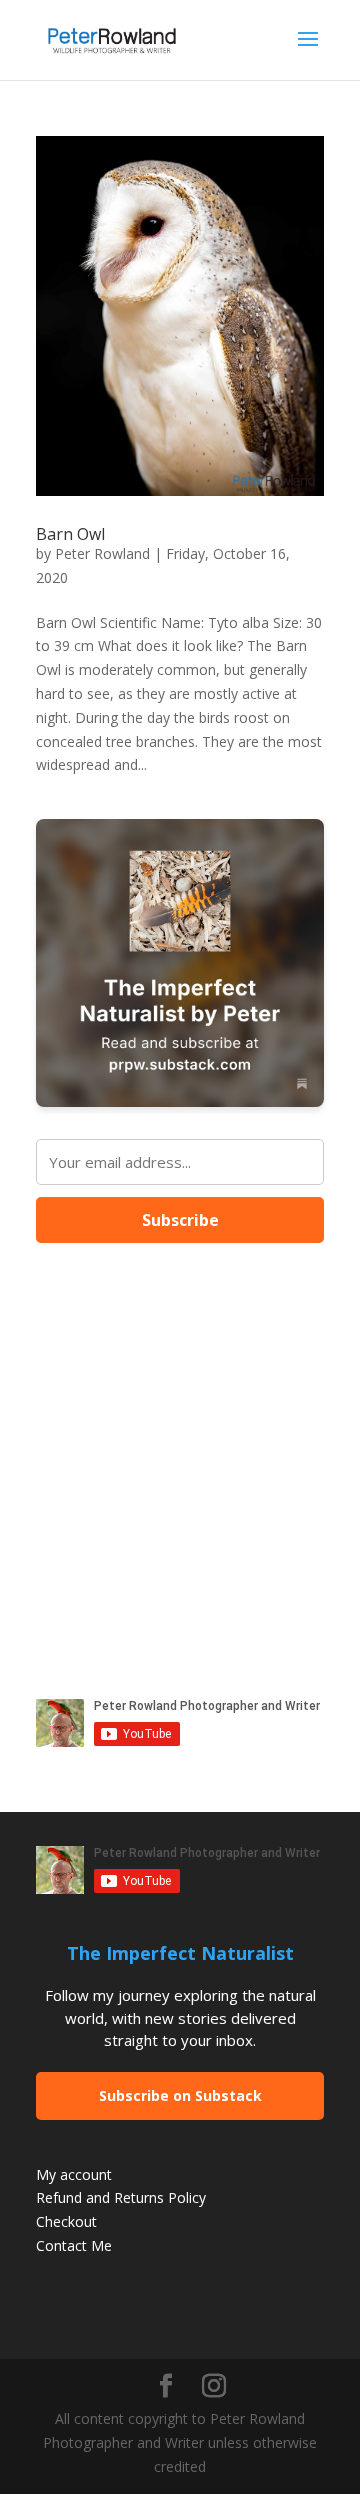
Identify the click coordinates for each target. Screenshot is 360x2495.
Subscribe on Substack (180, 2095)
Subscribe (180, 1220)
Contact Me (74, 2245)
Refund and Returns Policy (121, 2197)
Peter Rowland (102, 553)
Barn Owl (70, 534)
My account (74, 2174)
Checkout (66, 2221)
